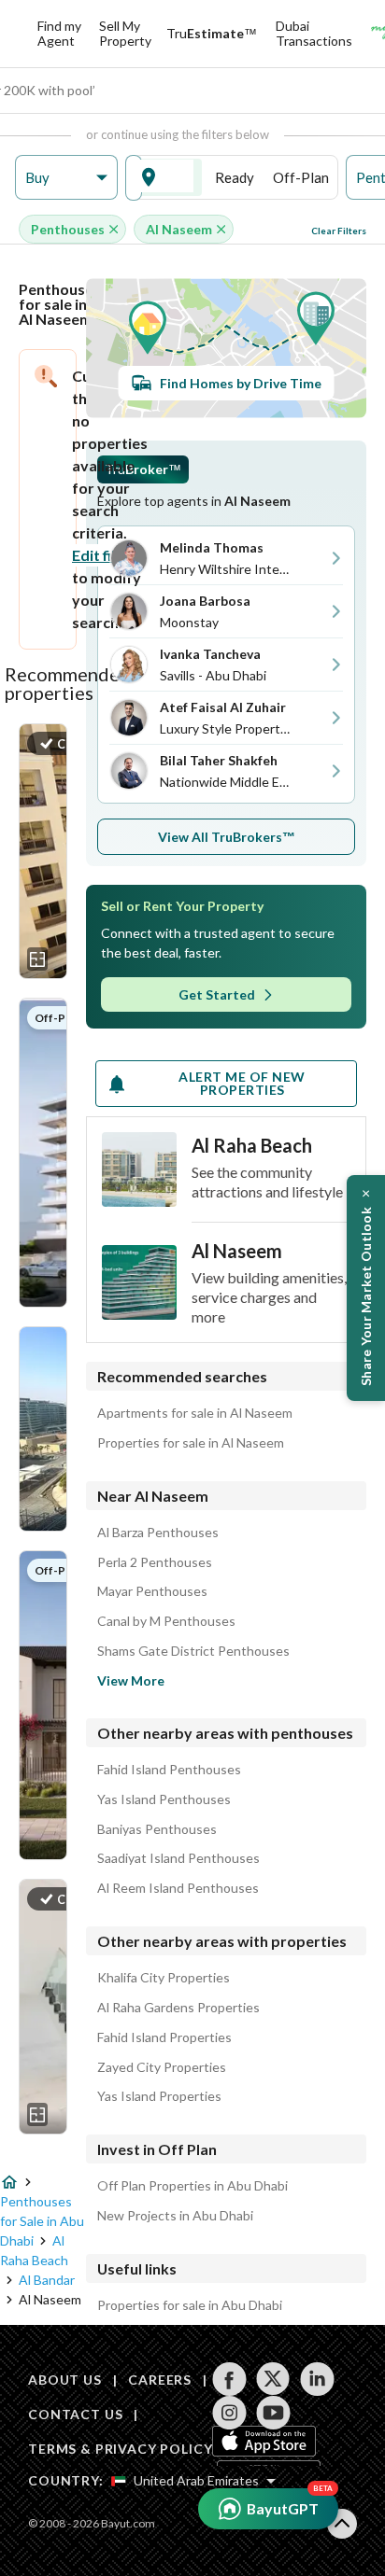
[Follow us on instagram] (229, 2413)
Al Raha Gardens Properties (178, 2008)
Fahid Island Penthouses (169, 1770)
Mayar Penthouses (152, 1591)
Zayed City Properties (162, 2067)
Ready (235, 177)
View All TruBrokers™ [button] (227, 837)
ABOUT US (65, 2380)
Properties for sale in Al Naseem (191, 1443)
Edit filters (108, 555)
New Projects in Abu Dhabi (175, 2216)
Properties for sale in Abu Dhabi (190, 2305)
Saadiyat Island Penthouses (178, 1858)
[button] (66, 178)
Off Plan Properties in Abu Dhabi (192, 2186)
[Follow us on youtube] (273, 2413)
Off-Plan (301, 177)
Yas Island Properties (159, 2096)
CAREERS (160, 2380)
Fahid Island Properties (164, 2037)
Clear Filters (339, 231)
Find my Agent (59, 33)
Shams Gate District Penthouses (193, 1651)
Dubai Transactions (314, 33)
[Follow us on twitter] (273, 2379)
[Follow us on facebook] (229, 2379)
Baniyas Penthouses (157, 1829)
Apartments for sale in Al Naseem (195, 1413)
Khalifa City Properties (164, 1978)
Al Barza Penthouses (158, 1533)
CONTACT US (75, 2414)
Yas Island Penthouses (164, 1799)
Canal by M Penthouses (166, 1621)
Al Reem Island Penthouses (178, 1888)
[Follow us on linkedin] (317, 2379)
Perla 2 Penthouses (155, 1562)
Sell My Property (125, 33)
